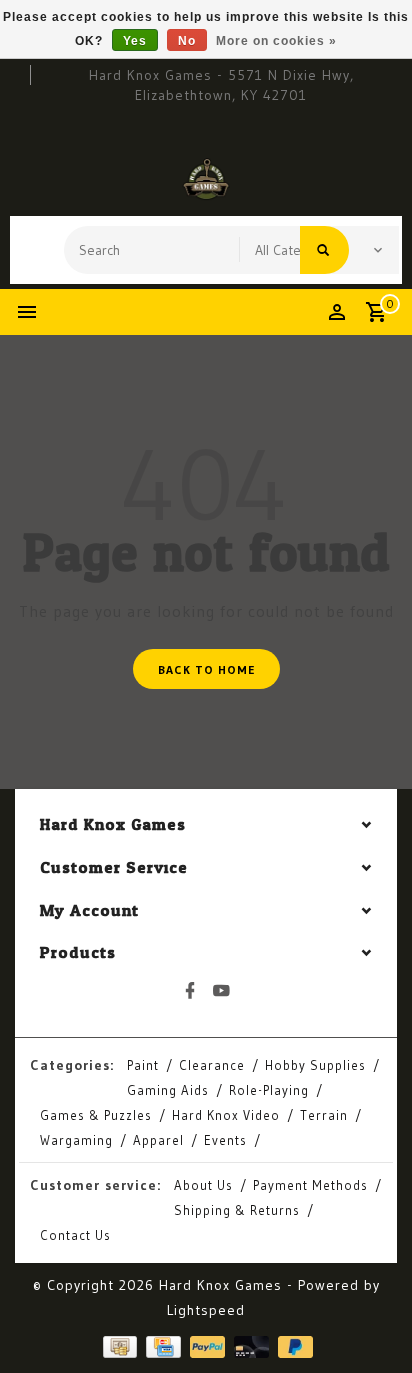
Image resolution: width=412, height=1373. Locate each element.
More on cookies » (276, 41)
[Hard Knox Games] (206, 179)
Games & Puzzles (96, 1115)
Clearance (212, 1065)
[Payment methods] (118, 1345)
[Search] (324, 250)
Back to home (206, 669)
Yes (135, 41)
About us (203, 1185)
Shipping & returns (237, 1210)
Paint (143, 1065)
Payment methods (310, 1185)
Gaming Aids (168, 1090)
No (187, 41)
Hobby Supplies (315, 1065)
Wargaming (76, 1140)
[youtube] (222, 991)
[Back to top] (372, 1323)
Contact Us (75, 1235)
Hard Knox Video (226, 1115)
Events (225, 1140)
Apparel (158, 1140)
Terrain (324, 1115)
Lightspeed (206, 1310)
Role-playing (269, 1090)
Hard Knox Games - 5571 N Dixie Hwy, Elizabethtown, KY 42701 (221, 85)
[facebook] (191, 991)
